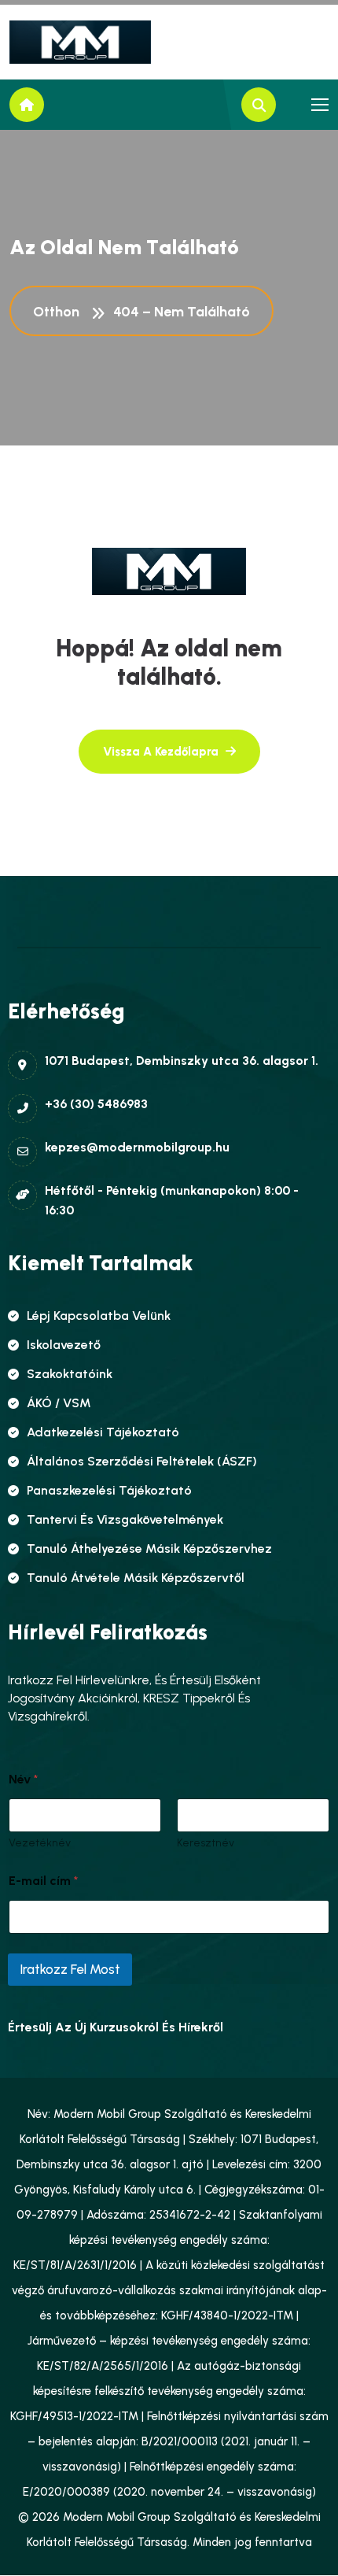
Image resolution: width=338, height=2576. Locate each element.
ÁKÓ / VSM (59, 1403)
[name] (80, 42)
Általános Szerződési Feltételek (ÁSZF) (142, 1461)
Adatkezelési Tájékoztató (103, 1432)
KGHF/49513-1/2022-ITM (74, 2416)
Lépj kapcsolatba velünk (99, 1316)
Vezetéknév (40, 1843)
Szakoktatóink (70, 1374)
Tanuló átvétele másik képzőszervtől (136, 1578)
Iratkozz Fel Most (70, 1969)
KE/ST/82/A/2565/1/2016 (103, 2366)
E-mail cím (43, 1881)
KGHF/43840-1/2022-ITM (227, 2315)
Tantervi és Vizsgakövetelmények (125, 1519)
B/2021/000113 (180, 2441)
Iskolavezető (64, 1345)
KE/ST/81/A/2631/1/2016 (75, 2265)
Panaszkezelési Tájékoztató (109, 1490)
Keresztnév (206, 1843)
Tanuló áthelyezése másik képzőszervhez (149, 1549)
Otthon (59, 312)
